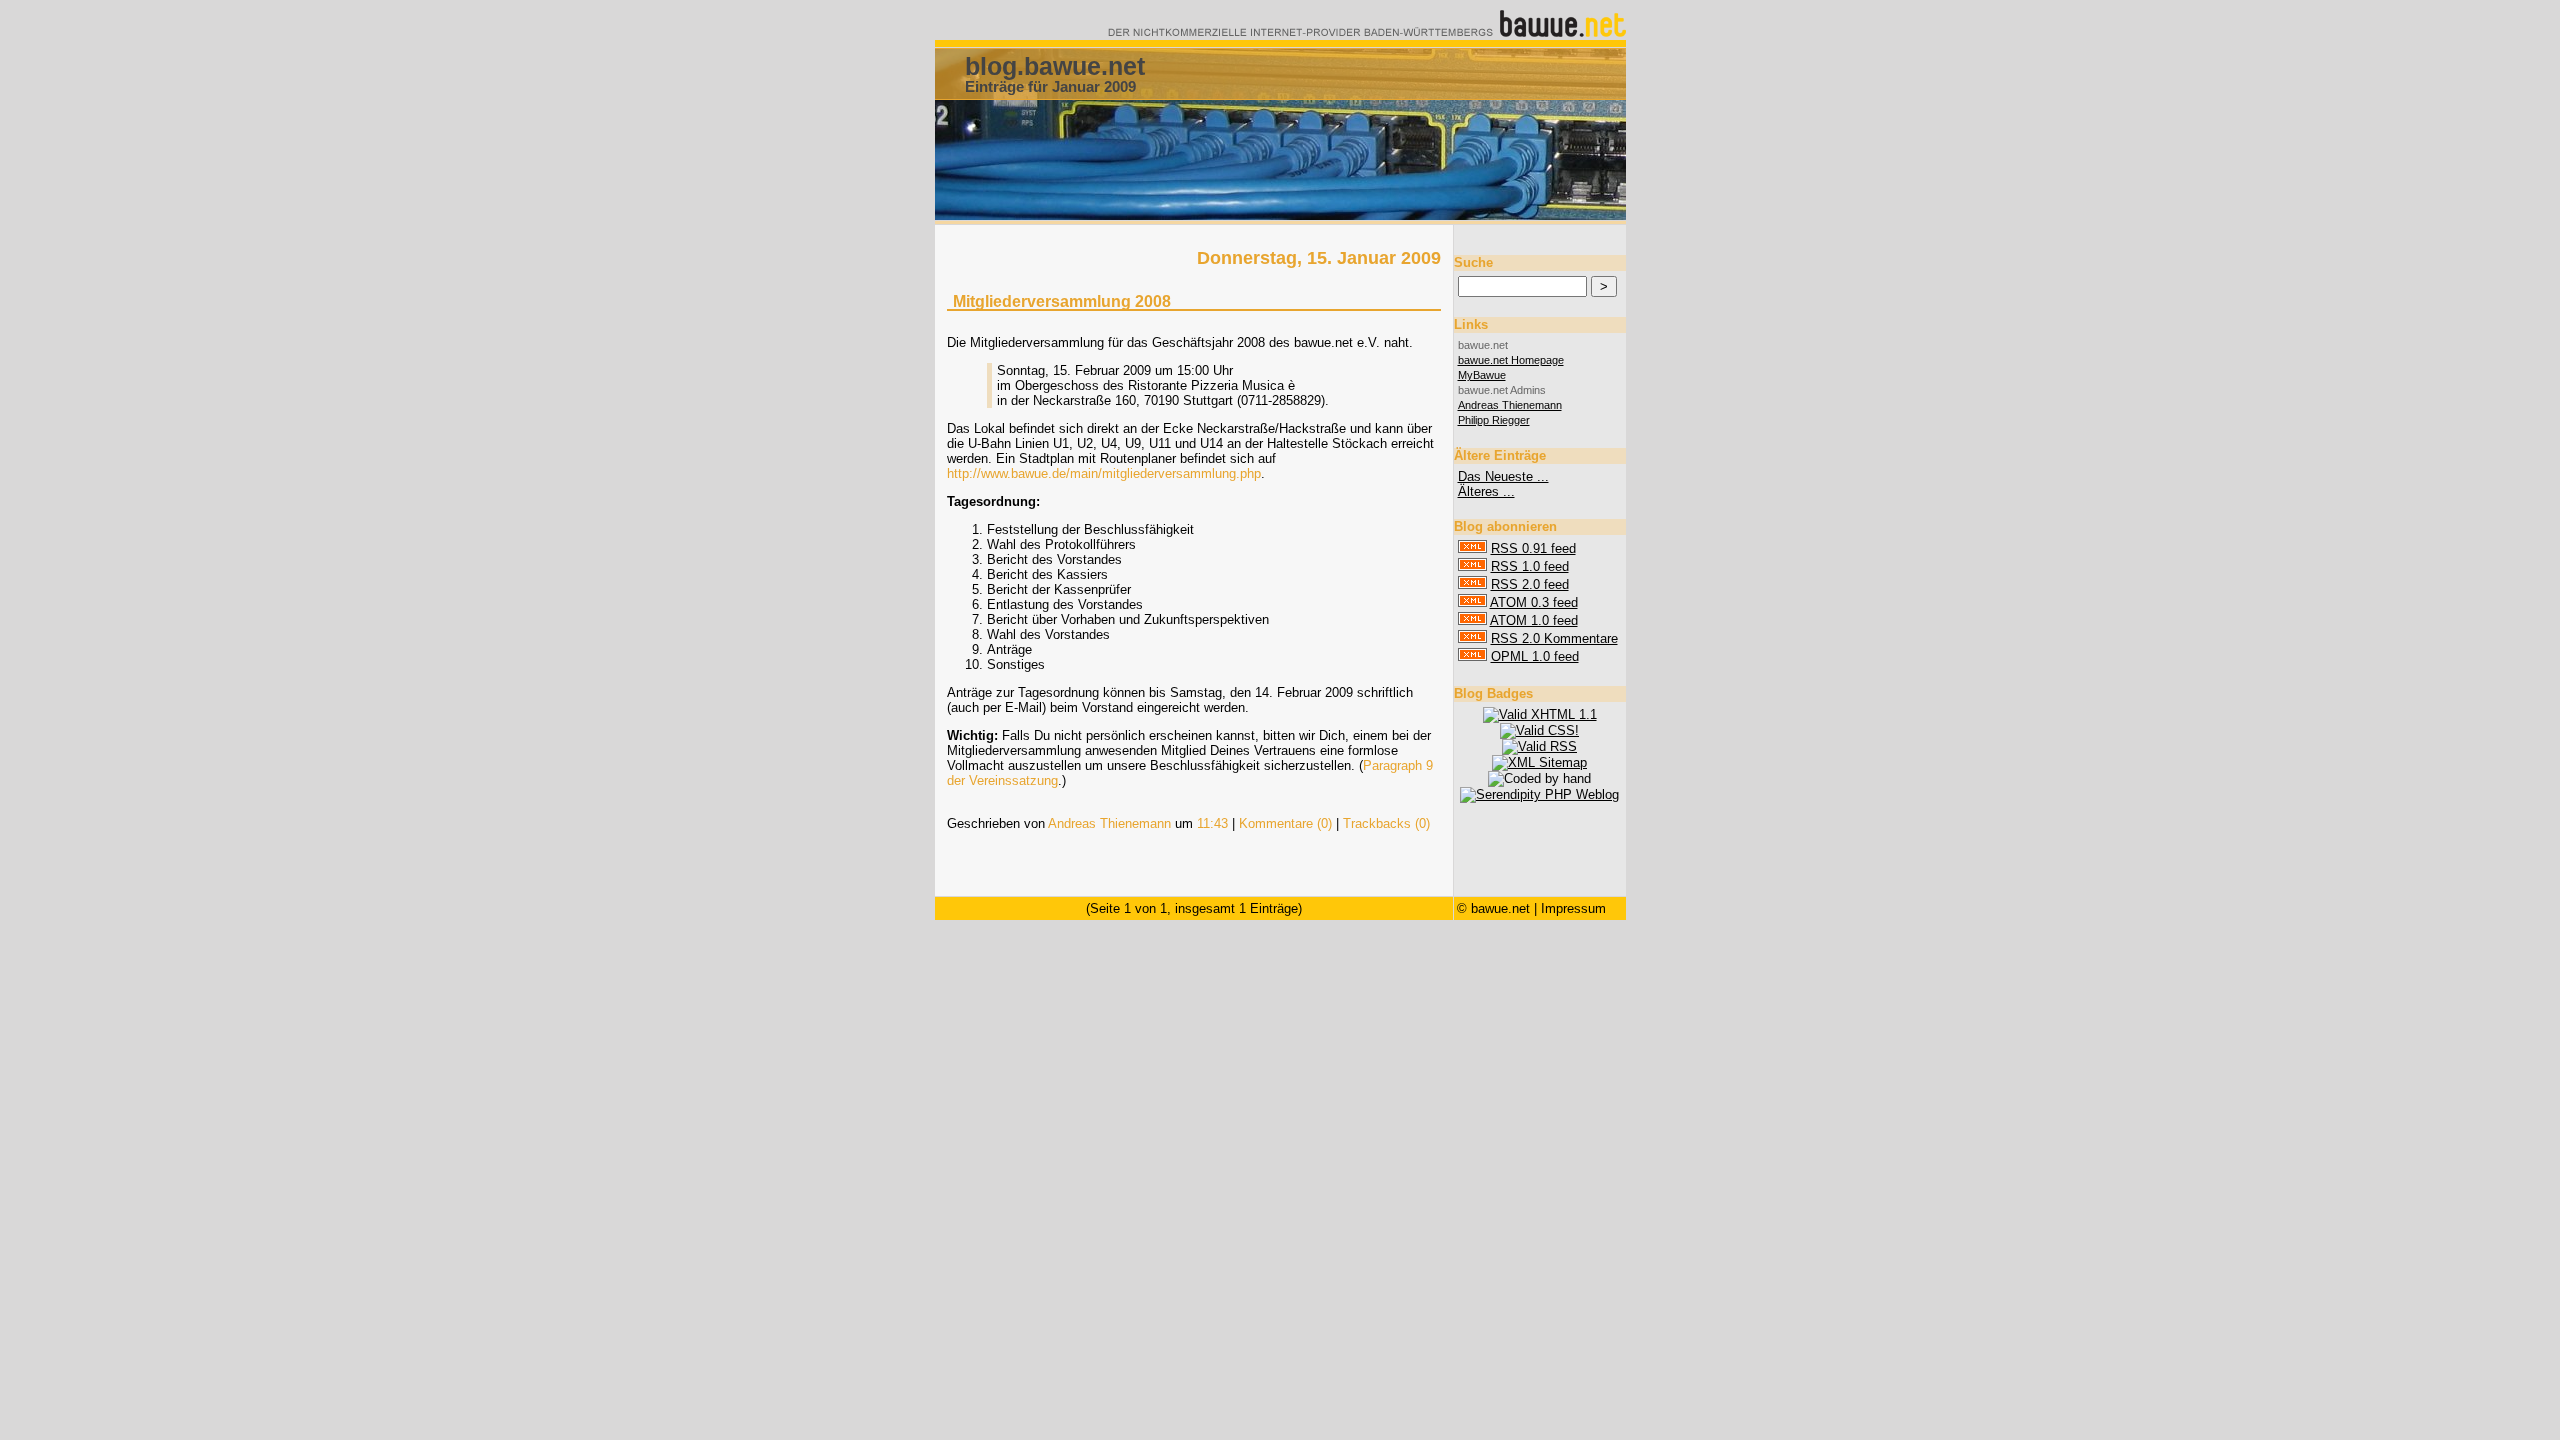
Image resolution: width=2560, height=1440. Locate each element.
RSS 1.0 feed (1530, 566)
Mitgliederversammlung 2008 (1062, 301)
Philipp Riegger (1494, 420)
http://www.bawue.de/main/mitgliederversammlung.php (1104, 473)
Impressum (1573, 908)
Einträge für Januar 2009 (1050, 86)
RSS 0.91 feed (1533, 548)
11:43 (1212, 823)
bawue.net (1500, 908)
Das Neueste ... (1503, 476)
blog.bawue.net (1055, 66)
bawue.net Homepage (1511, 360)
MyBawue (1482, 375)
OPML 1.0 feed (1535, 656)
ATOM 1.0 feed (1534, 620)
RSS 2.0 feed (1530, 584)
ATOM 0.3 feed (1534, 602)
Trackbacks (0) (1386, 823)
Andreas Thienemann (1109, 823)
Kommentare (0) (1285, 823)
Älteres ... (1486, 491)
